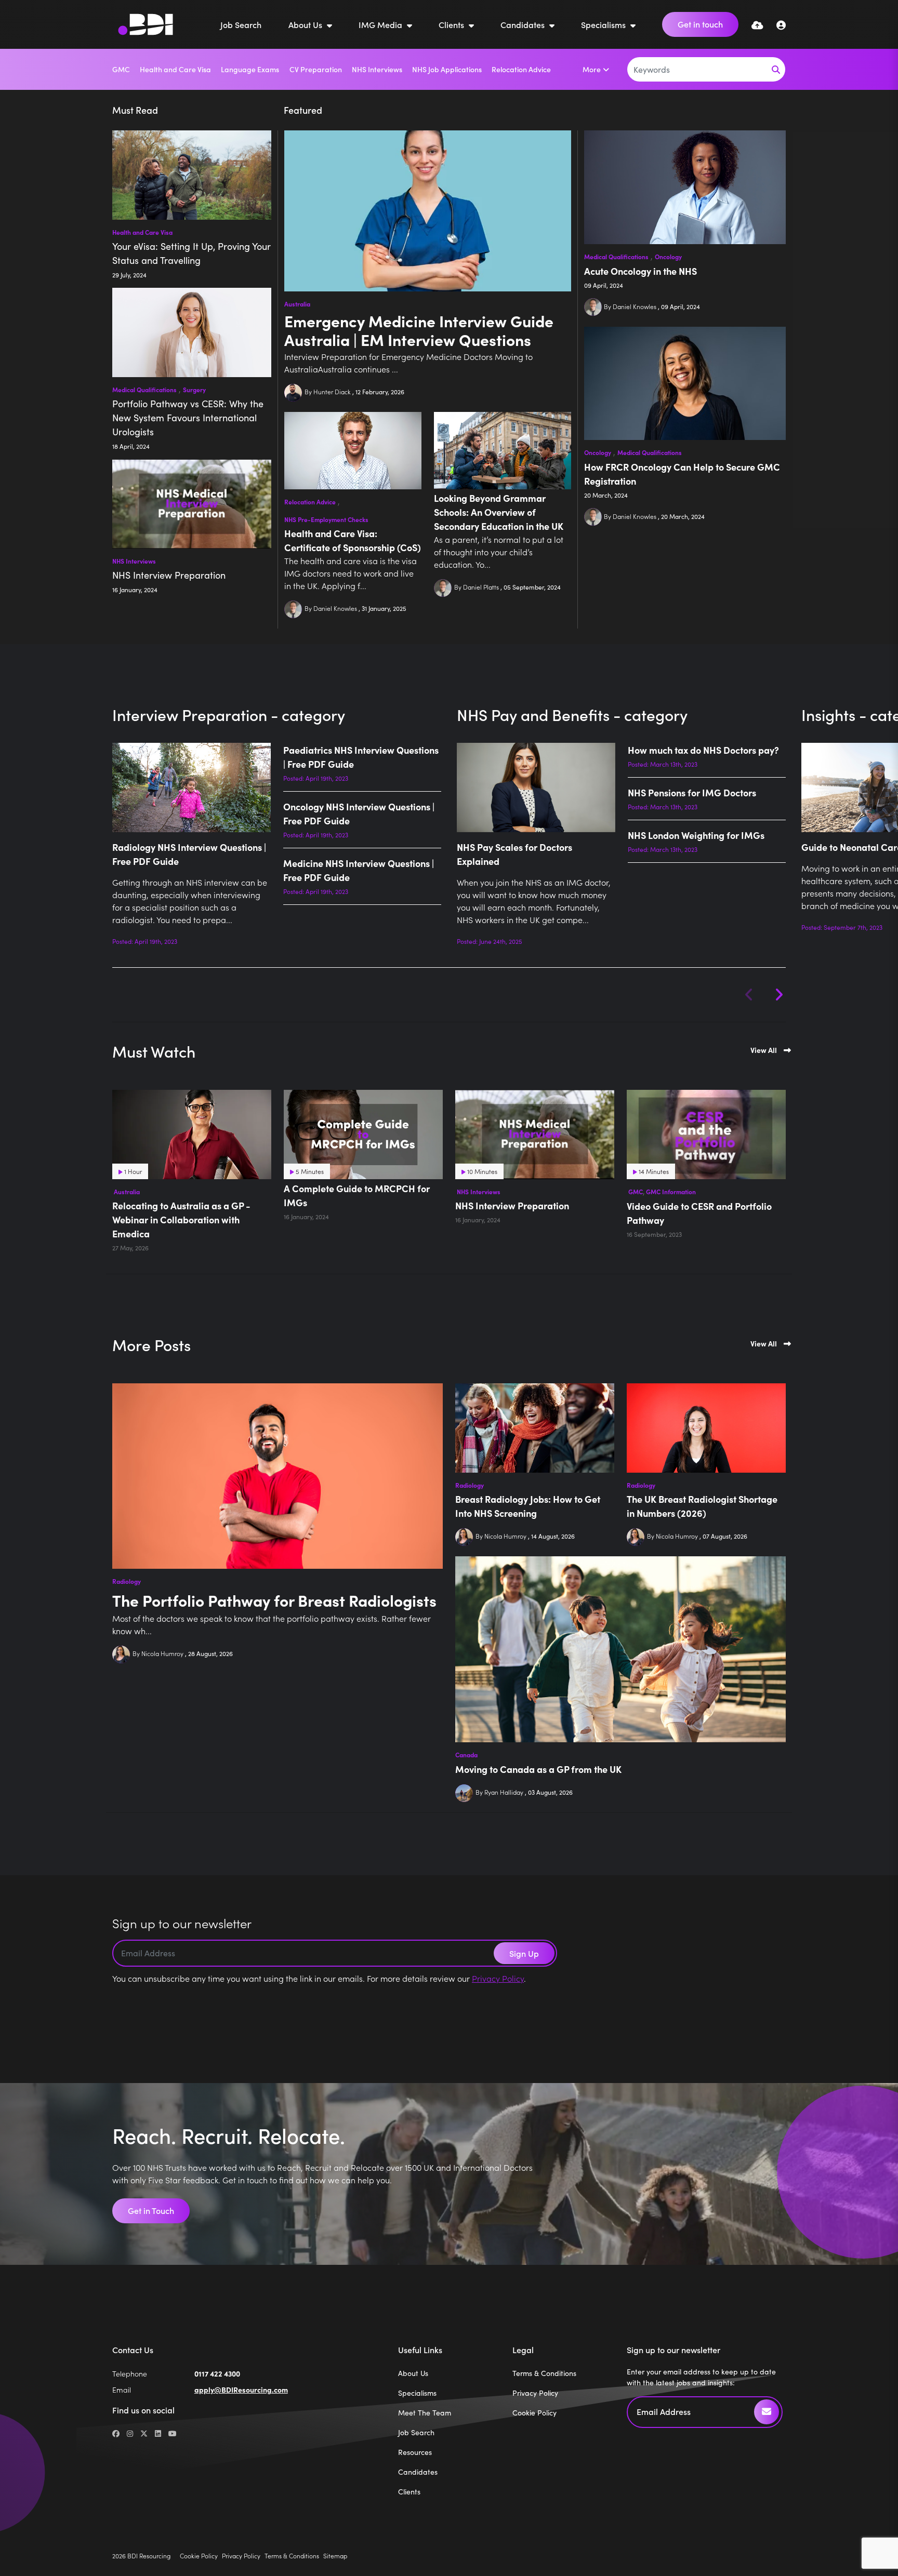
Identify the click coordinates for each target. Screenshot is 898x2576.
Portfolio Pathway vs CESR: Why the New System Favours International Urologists (188, 418)
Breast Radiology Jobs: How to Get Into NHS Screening (528, 1506)
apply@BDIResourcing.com (241, 2390)
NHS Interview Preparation (169, 575)
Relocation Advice (521, 69)
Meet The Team (425, 2413)
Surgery (194, 390)
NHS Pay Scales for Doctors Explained (514, 854)
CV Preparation (316, 69)
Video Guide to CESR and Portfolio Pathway (699, 1213)
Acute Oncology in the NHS (641, 271)
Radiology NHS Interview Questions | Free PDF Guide (189, 854)
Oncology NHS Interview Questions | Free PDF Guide (359, 813)
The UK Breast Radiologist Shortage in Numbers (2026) (702, 1506)
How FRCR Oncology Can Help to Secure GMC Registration (682, 474)
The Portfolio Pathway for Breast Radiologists (274, 1600)
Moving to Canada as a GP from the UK (538, 1769)
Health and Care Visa (175, 69)
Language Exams (250, 69)
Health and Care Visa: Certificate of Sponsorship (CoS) (353, 540)
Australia (297, 304)
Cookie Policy (534, 2413)
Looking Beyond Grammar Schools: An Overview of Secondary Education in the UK (499, 512)
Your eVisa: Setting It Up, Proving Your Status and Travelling (192, 253)
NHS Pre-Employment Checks (326, 519)
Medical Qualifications (616, 257)
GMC (121, 69)
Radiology (127, 1581)
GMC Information (671, 1192)
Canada (466, 1755)
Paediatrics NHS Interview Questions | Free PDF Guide (361, 757)
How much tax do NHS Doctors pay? (703, 750)
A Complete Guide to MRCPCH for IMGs (357, 1195)
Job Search (241, 24)
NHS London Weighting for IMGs (696, 835)
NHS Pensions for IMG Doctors (692, 792)
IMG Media (381, 24)
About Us (306, 24)
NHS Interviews (377, 69)
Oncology (668, 257)
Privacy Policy (498, 1978)
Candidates (524, 24)
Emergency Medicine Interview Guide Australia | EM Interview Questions (419, 330)
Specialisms (604, 24)
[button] (779, 995)
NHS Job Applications (447, 69)
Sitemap (335, 2555)
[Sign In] (781, 25)
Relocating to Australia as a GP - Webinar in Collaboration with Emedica (181, 1219)
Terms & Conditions (544, 2373)
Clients (452, 24)
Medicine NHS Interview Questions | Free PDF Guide (359, 870)
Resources (415, 2452)
